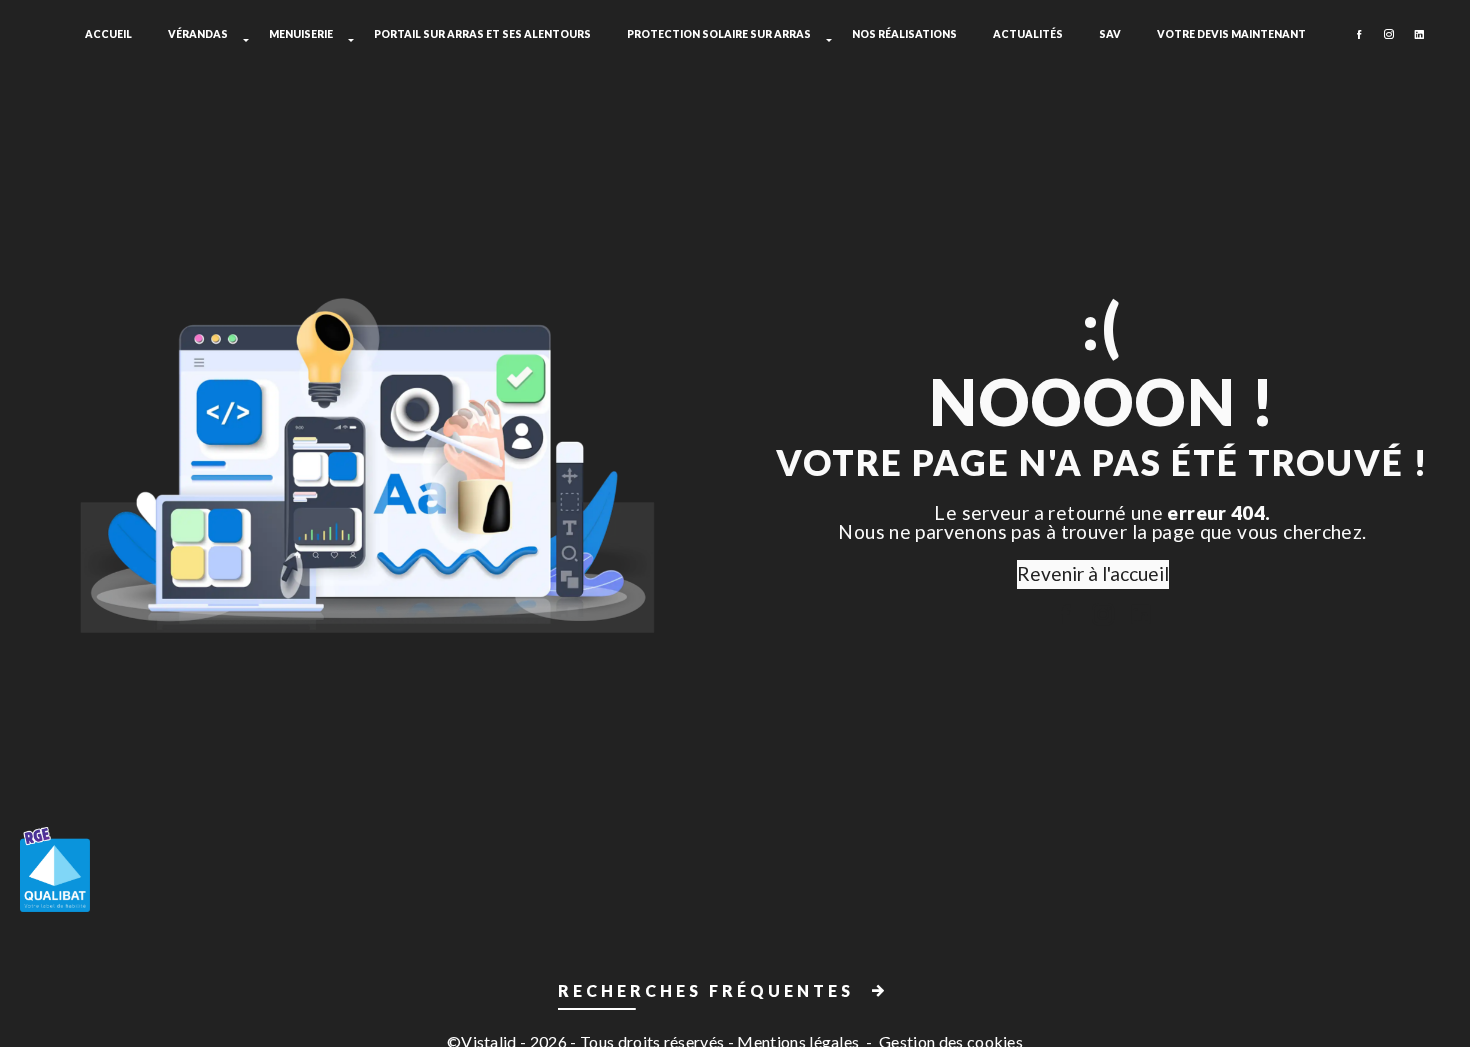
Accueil (108, 34)
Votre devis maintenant (1231, 34)
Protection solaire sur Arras (719, 34)
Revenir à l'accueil (1093, 573)
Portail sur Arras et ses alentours (482, 34)
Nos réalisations (904, 34)
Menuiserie (301, 34)
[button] (735, 994)
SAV (1110, 34)
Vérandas (198, 34)
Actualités (1028, 34)
